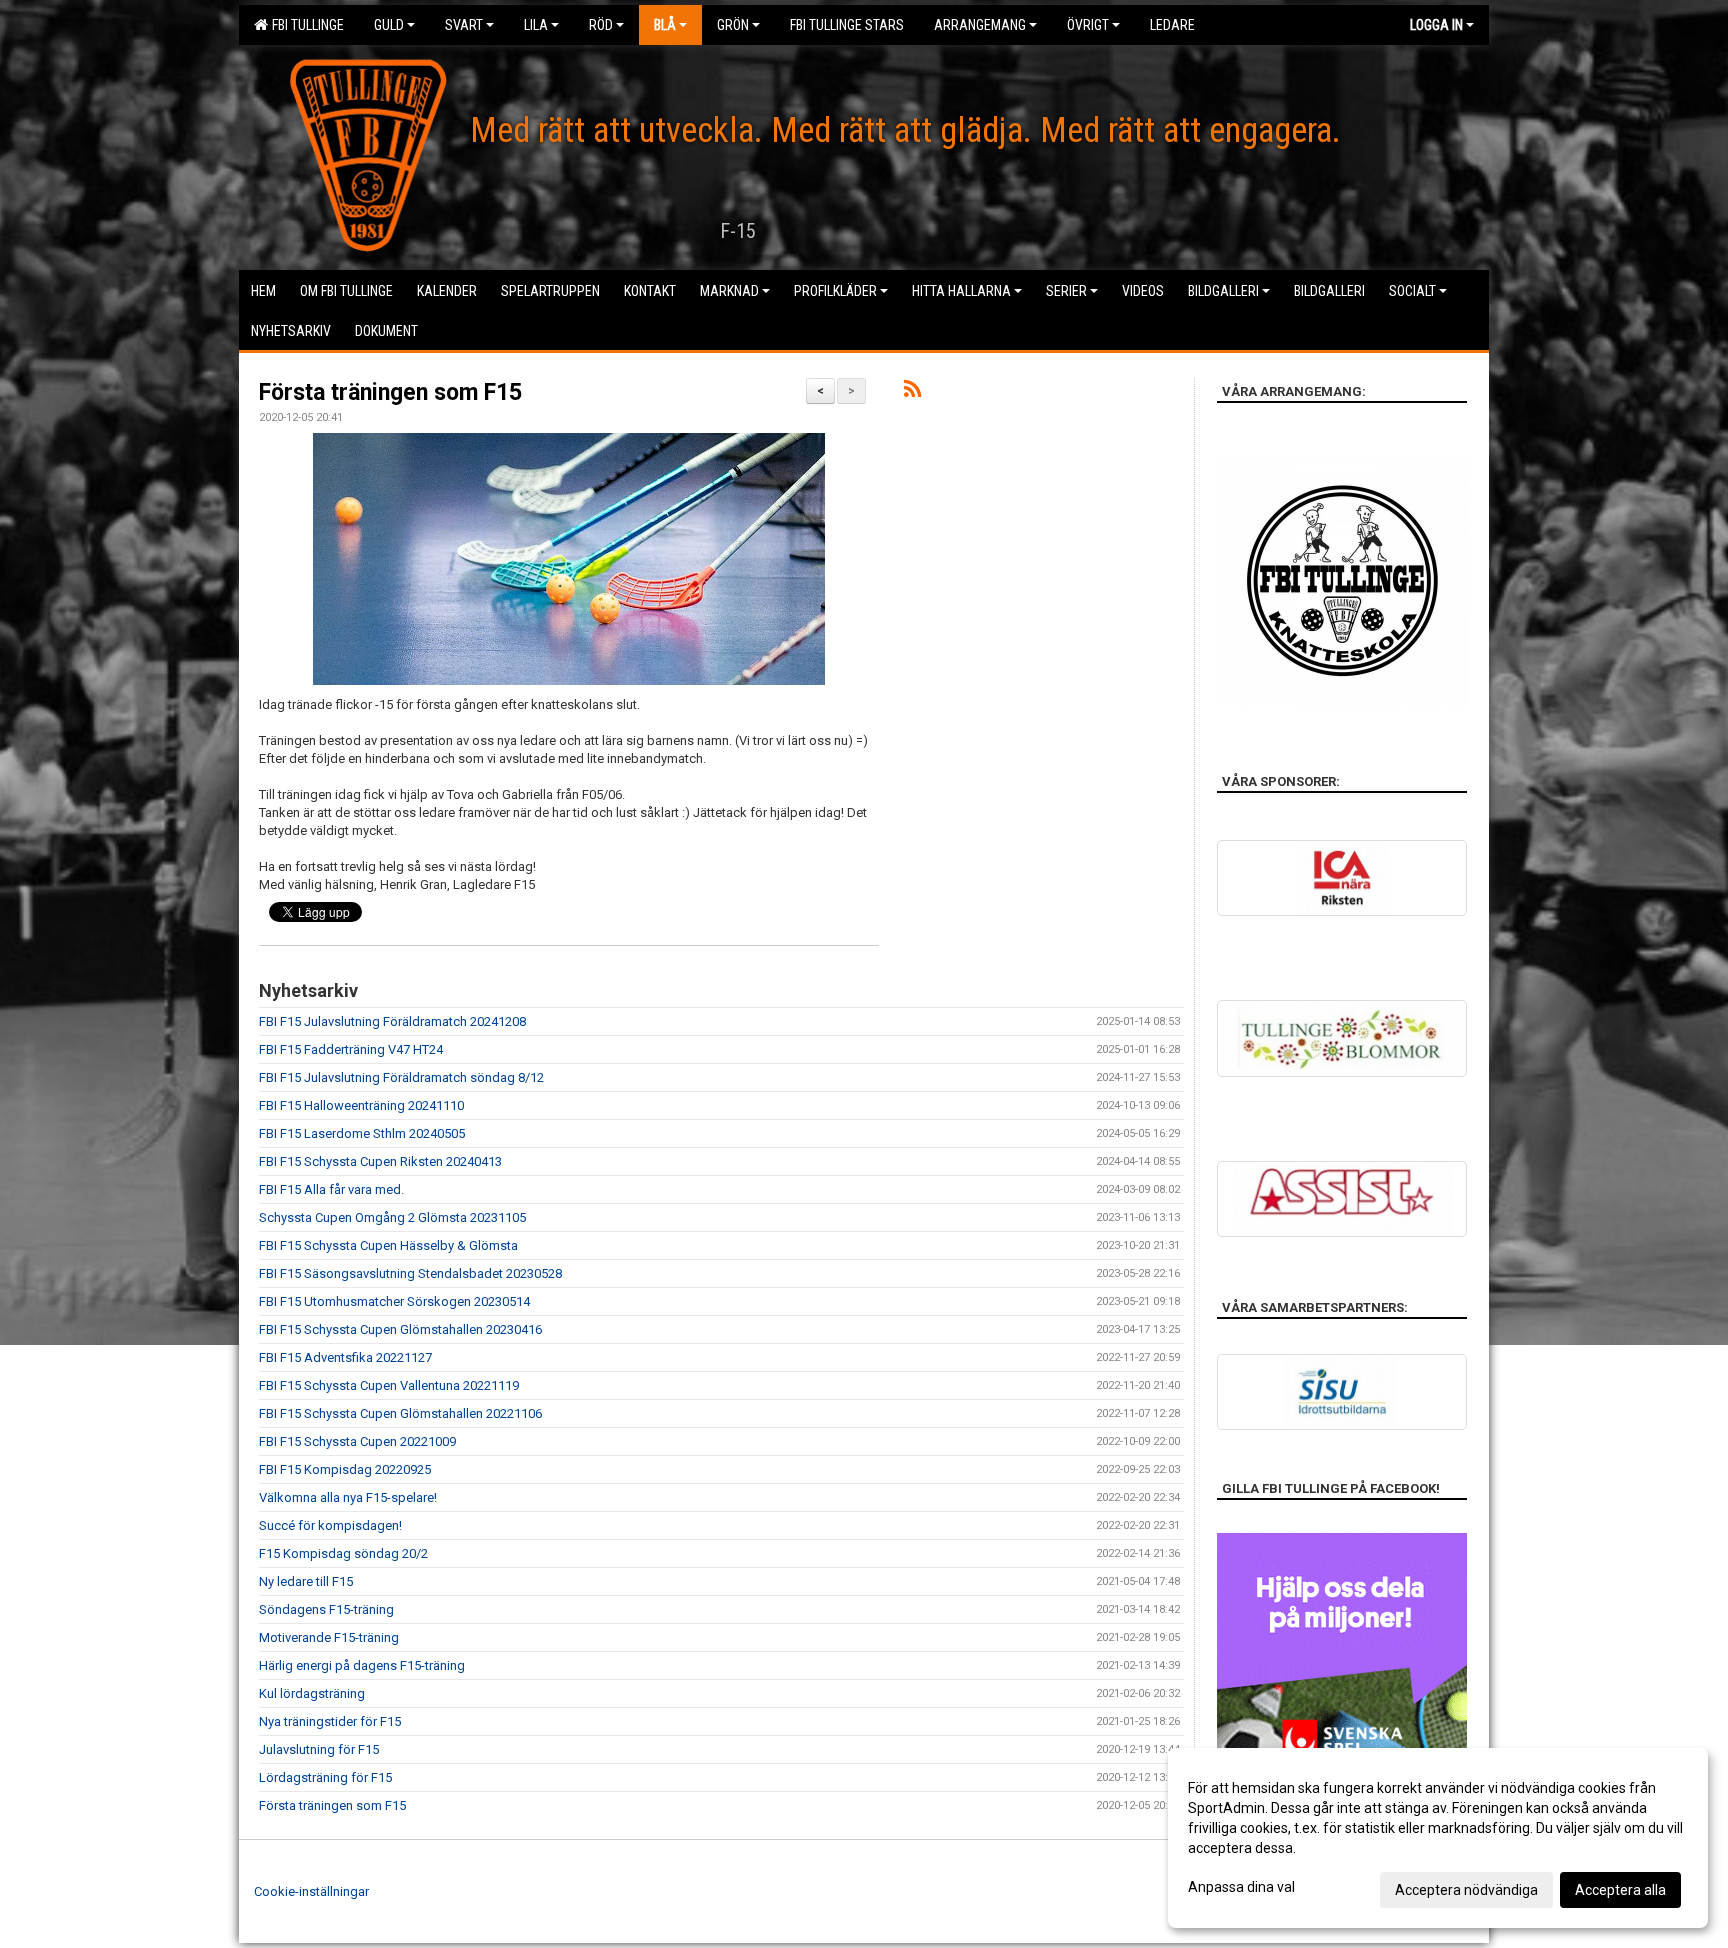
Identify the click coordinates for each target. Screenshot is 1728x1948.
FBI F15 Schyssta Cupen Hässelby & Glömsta (388, 1245)
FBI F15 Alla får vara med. (331, 1189)
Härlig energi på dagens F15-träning (362, 1665)
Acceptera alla (1620, 1890)
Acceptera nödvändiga (1466, 1890)
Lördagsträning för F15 (325, 1777)
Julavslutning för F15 (319, 1749)
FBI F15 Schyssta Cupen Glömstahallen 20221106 (400, 1413)
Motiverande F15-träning (329, 1637)
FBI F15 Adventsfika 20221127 (345, 1357)
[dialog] (1438, 1838)
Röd (601, 25)
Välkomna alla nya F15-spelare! (348, 1497)
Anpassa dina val (1241, 1887)
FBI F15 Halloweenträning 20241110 (361, 1105)
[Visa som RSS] (912, 392)
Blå (665, 25)
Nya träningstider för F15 (330, 1721)
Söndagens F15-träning (326, 1609)
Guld (389, 25)
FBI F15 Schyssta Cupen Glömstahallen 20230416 (400, 1329)
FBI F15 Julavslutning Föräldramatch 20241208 (392, 1021)
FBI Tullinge (305, 25)
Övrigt (1088, 25)
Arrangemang (980, 25)
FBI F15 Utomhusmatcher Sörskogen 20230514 (394, 1301)
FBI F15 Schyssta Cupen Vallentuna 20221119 (389, 1385)
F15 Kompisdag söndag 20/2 (343, 1553)
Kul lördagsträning (312, 1693)
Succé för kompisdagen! (330, 1525)
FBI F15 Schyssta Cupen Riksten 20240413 (380, 1161)
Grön (733, 25)
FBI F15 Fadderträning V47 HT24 (351, 1049)
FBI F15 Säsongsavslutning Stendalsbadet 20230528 (410, 1273)
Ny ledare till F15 (306, 1581)
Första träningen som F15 (390, 392)
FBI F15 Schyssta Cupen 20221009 (357, 1441)
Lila (536, 25)
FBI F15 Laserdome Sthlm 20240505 (362, 1133)
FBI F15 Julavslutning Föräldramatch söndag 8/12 (401, 1077)
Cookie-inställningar (311, 1891)
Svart (464, 25)
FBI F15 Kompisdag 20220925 (345, 1469)
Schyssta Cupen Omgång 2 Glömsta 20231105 (392, 1217)
